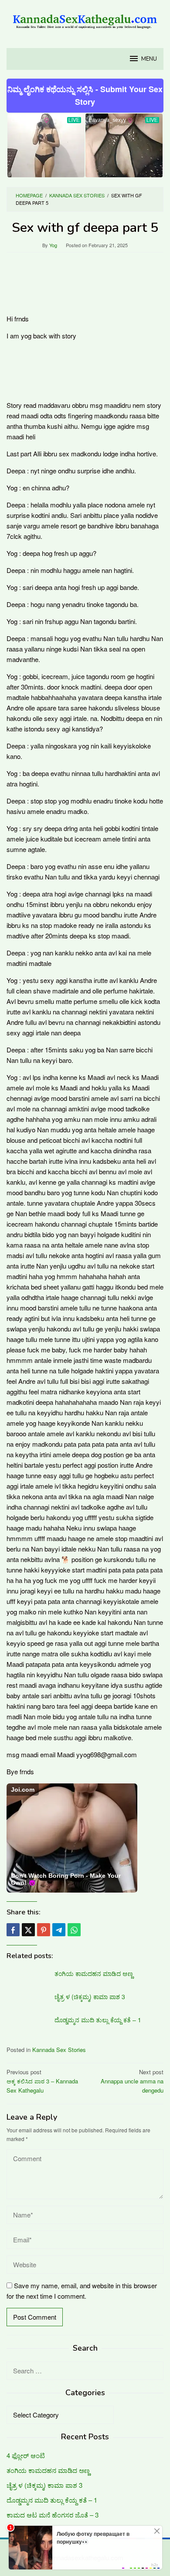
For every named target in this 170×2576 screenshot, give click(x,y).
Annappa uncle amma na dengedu (132, 2081)
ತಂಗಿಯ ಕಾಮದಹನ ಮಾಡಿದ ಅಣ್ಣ (94, 1973)
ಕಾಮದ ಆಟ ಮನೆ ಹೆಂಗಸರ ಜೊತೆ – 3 (53, 2515)
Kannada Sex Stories (59, 2050)
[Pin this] (44, 1930)
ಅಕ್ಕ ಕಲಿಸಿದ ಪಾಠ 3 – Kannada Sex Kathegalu (42, 2081)
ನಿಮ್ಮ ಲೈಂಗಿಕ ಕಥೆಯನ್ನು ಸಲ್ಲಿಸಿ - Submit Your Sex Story (85, 95)
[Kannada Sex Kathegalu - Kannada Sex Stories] (85, 19)
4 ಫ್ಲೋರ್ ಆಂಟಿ (26, 2455)
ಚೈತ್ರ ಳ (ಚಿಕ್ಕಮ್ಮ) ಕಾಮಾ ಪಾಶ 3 (90, 1997)
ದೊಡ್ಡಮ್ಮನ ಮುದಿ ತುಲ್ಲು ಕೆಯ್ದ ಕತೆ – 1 (98, 2020)
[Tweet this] (28, 1930)
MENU (149, 59)
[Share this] (13, 1930)
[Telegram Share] (59, 1930)
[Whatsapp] (74, 1930)
